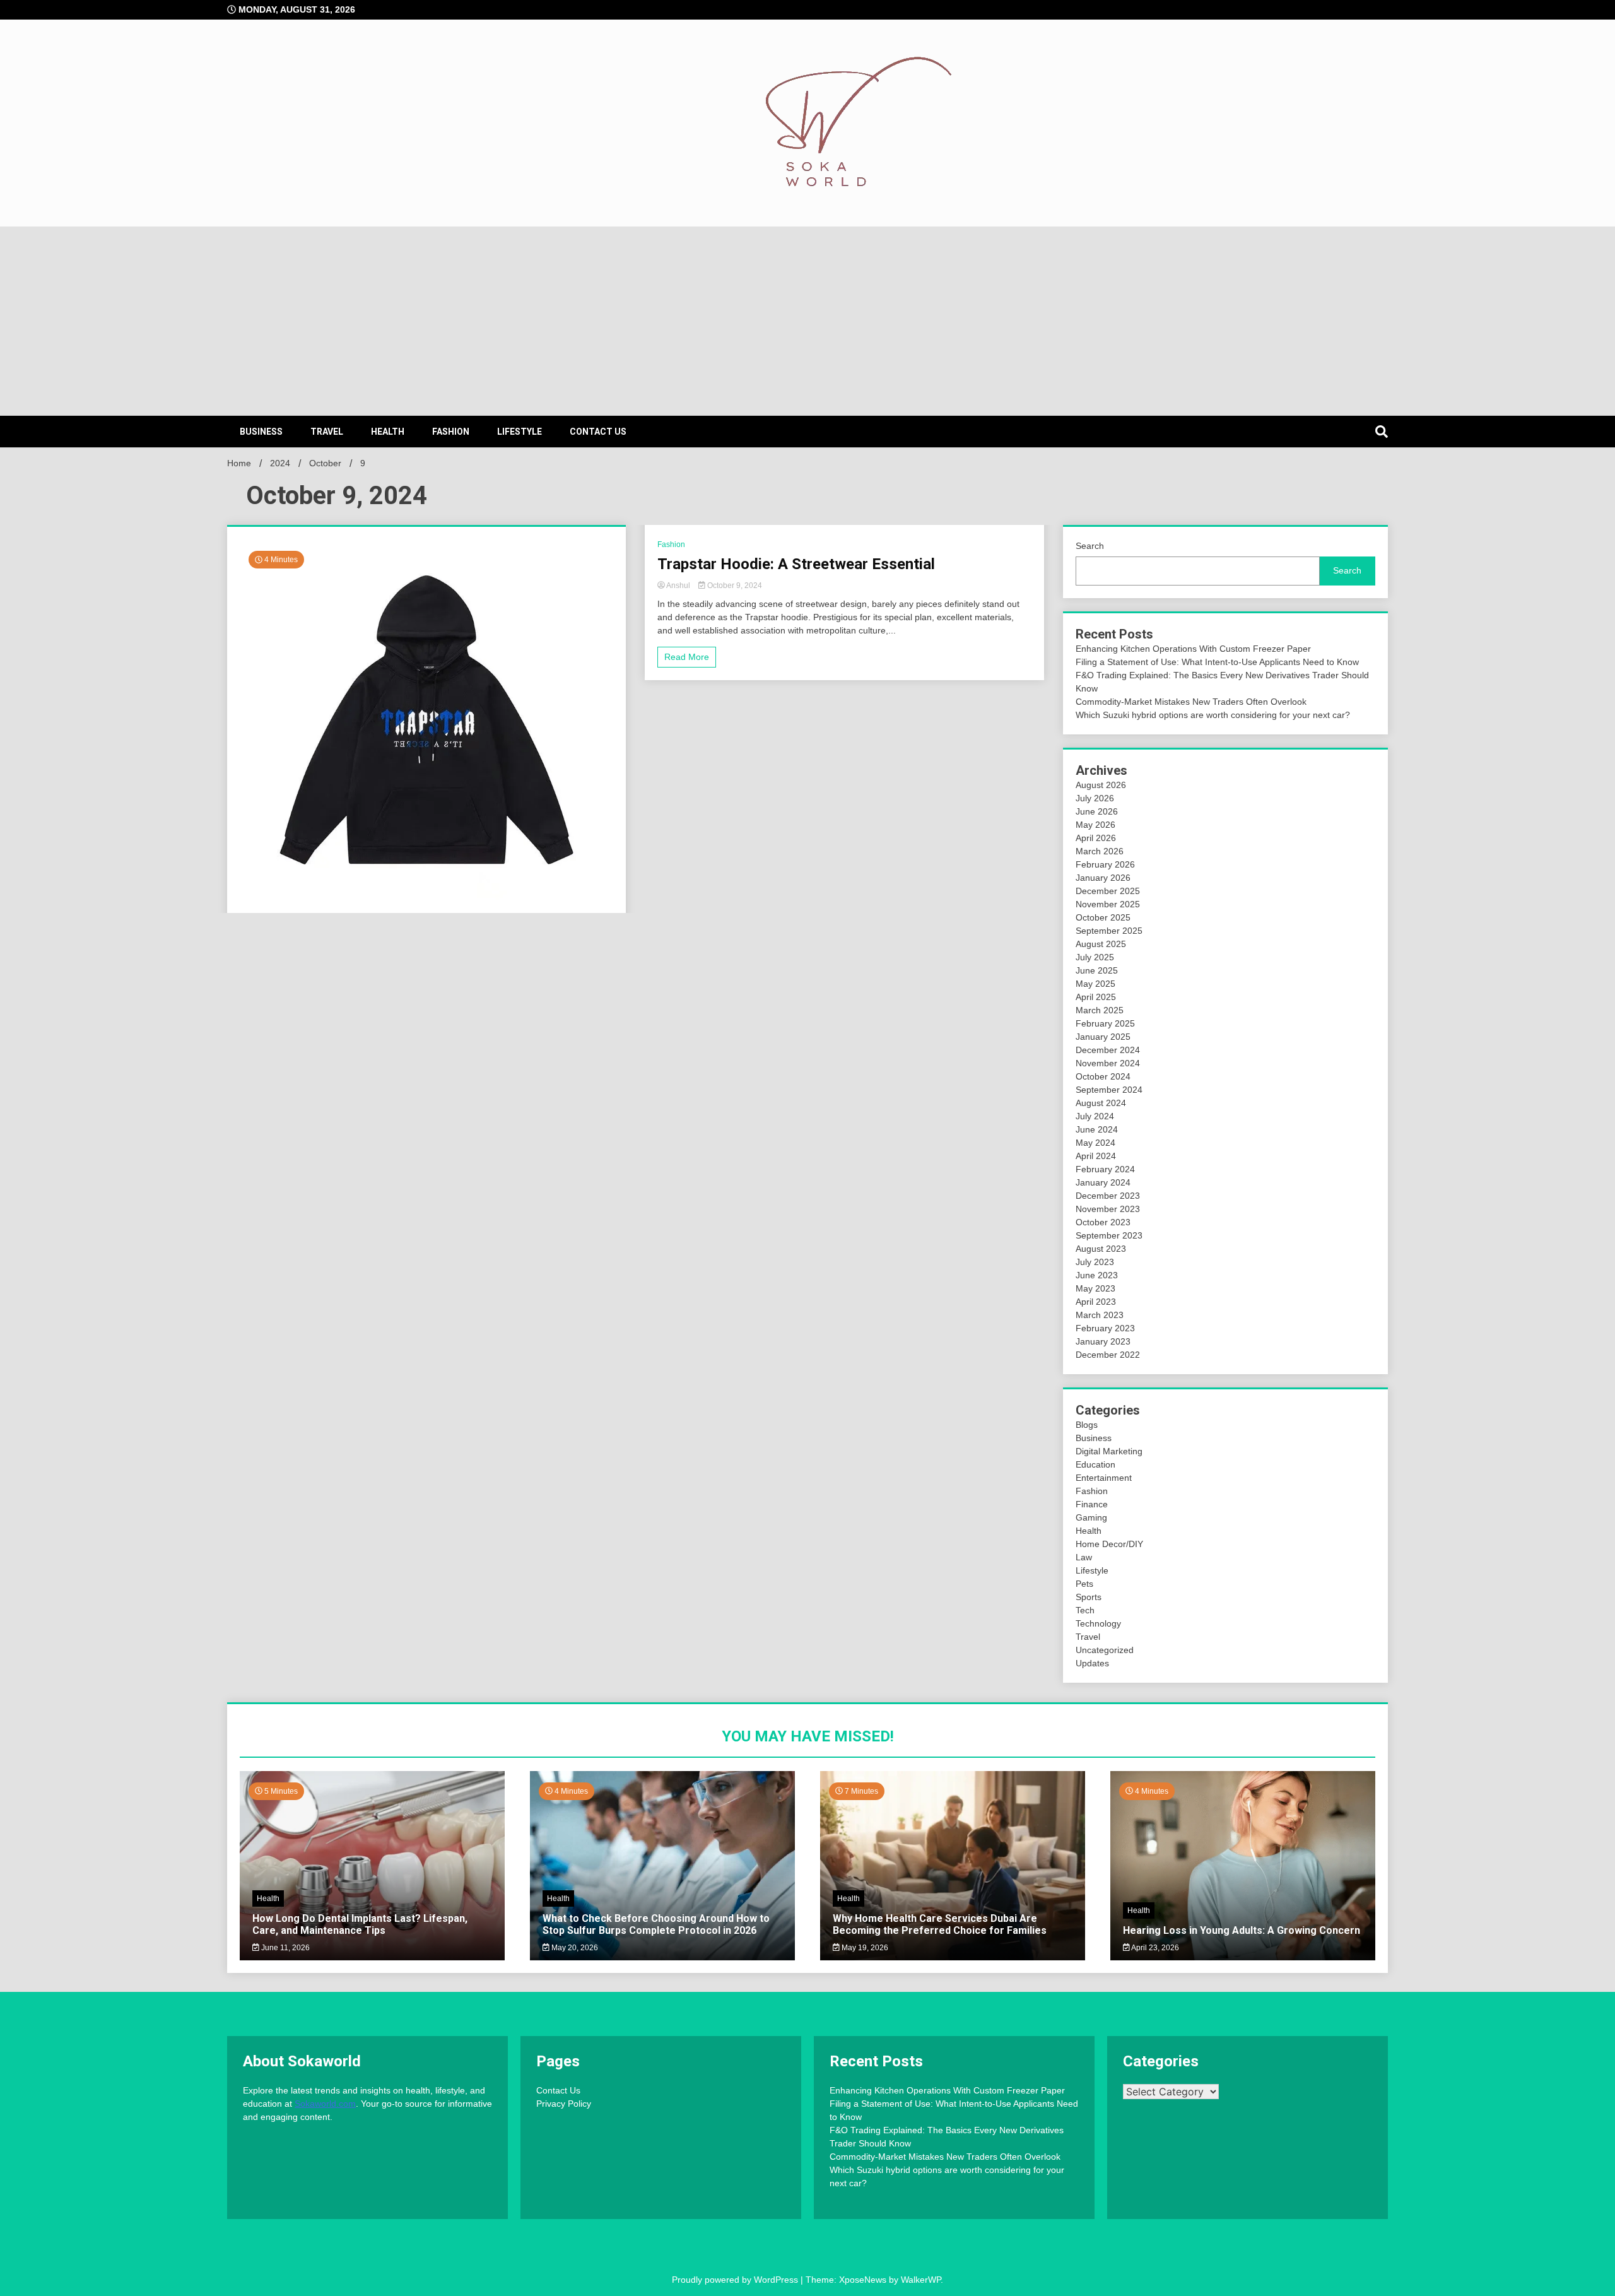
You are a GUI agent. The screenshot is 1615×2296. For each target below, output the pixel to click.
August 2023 (1101, 1249)
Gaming (1091, 1517)
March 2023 (1100, 1315)
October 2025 (1103, 917)
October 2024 (1103, 1076)
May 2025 (1095, 984)
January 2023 (1103, 1341)
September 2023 (1109, 1235)
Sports (1089, 1597)
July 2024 (1095, 1116)
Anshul (678, 586)
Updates (1092, 1663)
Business (261, 432)
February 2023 (1105, 1328)
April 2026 (1096, 838)
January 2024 (1103, 1182)
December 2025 (1108, 891)
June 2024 (1097, 1129)
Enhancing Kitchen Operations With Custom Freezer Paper (1193, 649)
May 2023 (1095, 1288)
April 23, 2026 (1154, 1948)
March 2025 (1100, 1010)
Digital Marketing (1109, 1451)
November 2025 (1108, 904)
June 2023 (1097, 1275)
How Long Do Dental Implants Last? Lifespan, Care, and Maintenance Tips (360, 1924)
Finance (1092, 1504)
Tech (1085, 1610)
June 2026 (1097, 811)
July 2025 (1095, 957)
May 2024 (1095, 1143)
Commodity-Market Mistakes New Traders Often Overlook (1191, 702)
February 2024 (1105, 1169)
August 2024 (1101, 1103)
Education (1095, 1464)
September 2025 (1109, 931)
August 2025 (1101, 944)
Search (1090, 546)
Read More (687, 657)
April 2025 (1096, 997)
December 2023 (1108, 1196)
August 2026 (1101, 785)
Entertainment (1104, 1478)
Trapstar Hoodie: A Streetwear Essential (796, 564)
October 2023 (1103, 1222)
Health (388, 432)
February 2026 (1105, 864)
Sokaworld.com (325, 2104)
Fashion (451, 432)
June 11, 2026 (285, 1948)
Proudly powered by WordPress (736, 2280)
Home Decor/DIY (1109, 1544)
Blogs (1087, 1425)
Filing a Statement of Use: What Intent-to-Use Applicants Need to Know (1217, 662)
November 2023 (1108, 1209)
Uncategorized (1105, 1650)
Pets (1084, 1584)
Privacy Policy (564, 2104)
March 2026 (1100, 851)
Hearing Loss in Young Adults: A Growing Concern (1242, 1930)
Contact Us (598, 432)
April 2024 (1096, 1156)
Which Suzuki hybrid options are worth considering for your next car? (1213, 715)
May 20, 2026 (574, 1948)
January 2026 (1103, 878)
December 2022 (1108, 1355)
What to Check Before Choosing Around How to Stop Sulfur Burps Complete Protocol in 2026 (656, 1924)
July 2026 (1095, 798)
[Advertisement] (807, 321)
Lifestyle (520, 432)
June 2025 (1097, 970)
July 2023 (1095, 1262)
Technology (1098, 1623)
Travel (327, 432)
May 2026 (1095, 825)
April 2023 (1096, 1302)
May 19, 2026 (864, 1948)
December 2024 (1108, 1050)
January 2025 (1103, 1037)
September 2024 (1109, 1090)
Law (1084, 1557)
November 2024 (1108, 1063)
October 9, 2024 (734, 586)
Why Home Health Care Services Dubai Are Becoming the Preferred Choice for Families (940, 1924)
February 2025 (1105, 1023)
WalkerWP (921, 2280)
